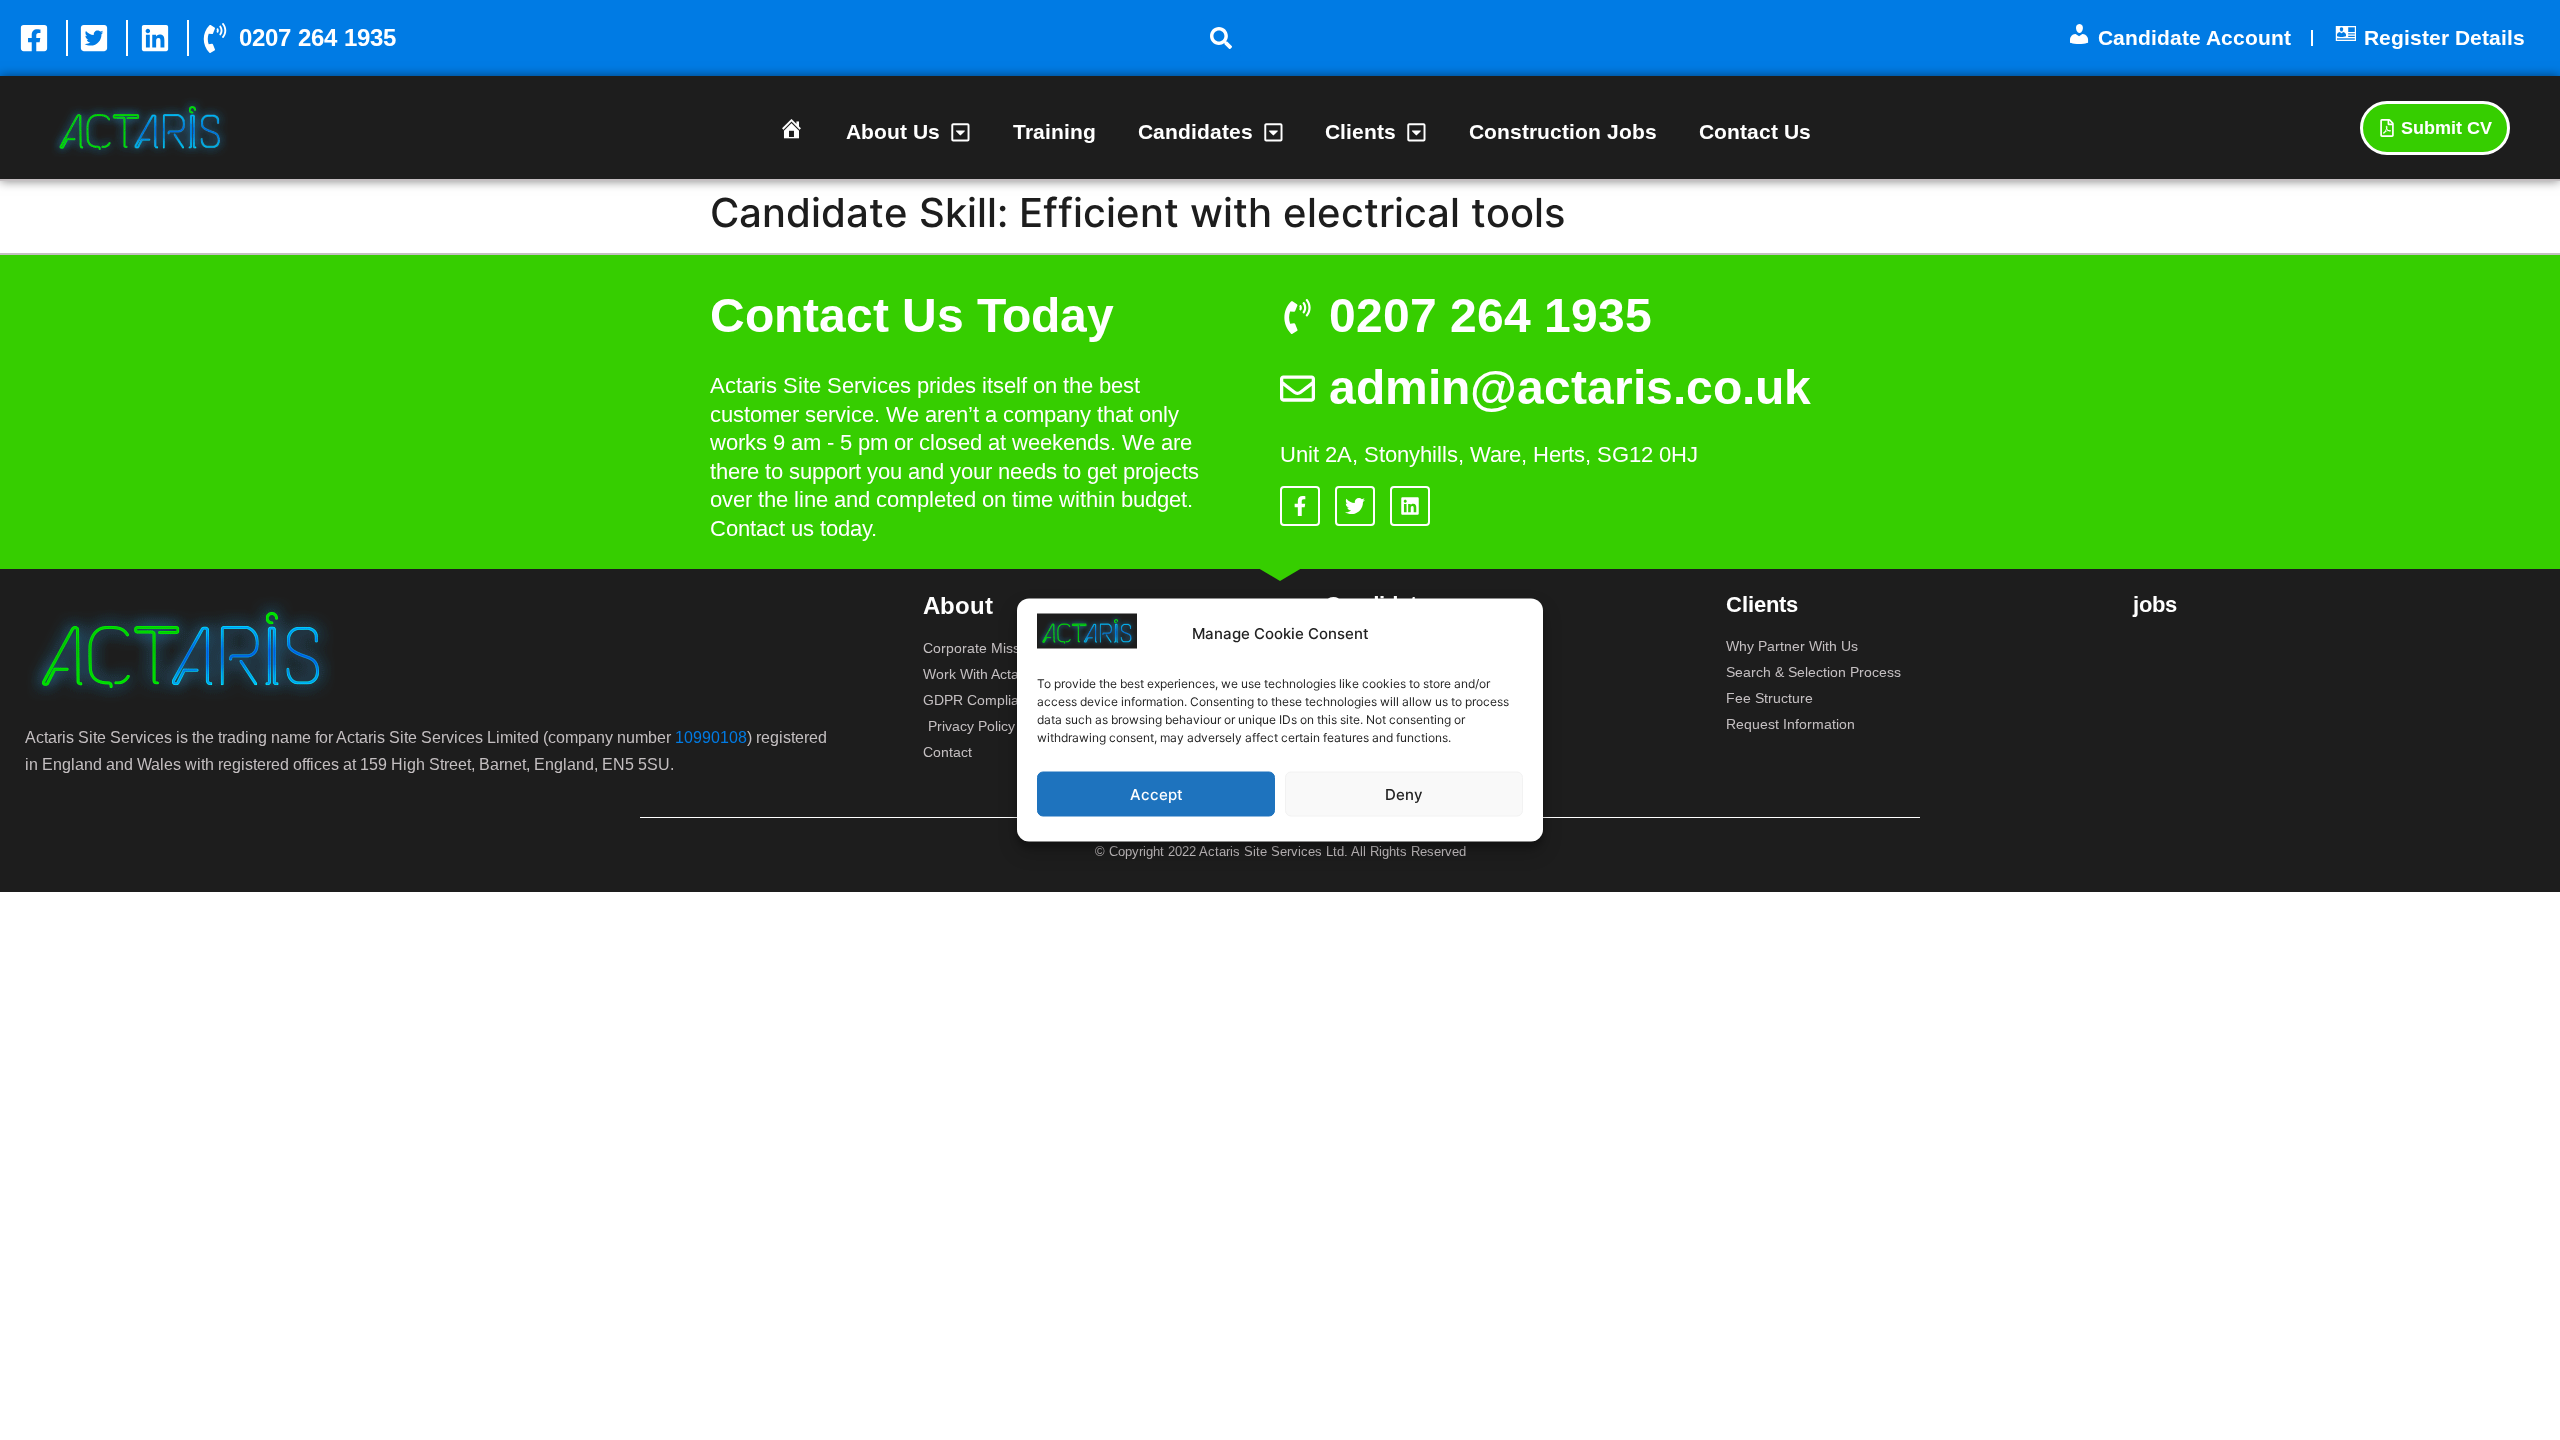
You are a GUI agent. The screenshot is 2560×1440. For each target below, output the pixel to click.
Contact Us (1755, 131)
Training (1054, 131)
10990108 (711, 737)
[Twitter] (1355, 506)
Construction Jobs (1563, 131)
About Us (893, 131)
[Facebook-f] (1300, 506)
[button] (1221, 38)
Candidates (1195, 131)
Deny (1404, 793)
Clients (1360, 131)
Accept (1156, 793)
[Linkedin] (1410, 506)
